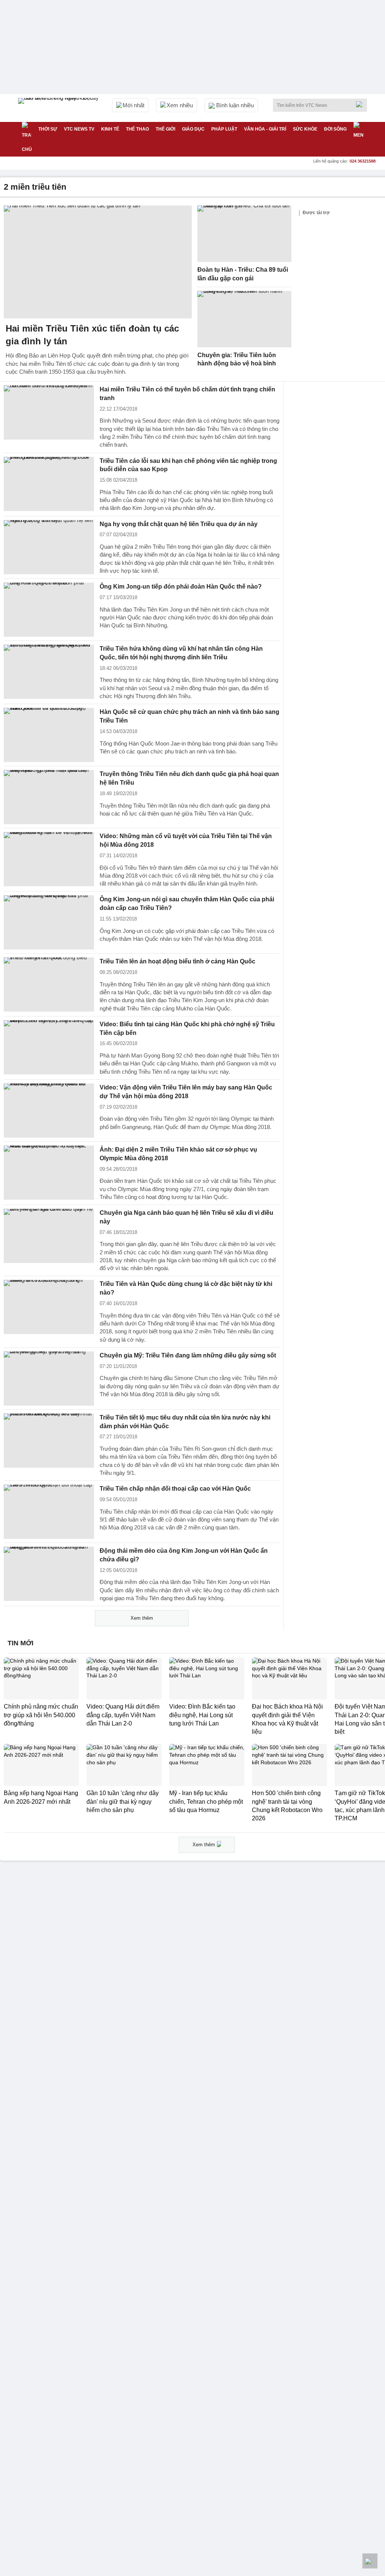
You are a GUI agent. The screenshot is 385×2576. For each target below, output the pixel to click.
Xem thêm (142, 1618)
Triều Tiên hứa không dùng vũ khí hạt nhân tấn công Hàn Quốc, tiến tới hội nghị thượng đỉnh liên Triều (181, 653)
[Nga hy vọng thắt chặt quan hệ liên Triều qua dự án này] (49, 547)
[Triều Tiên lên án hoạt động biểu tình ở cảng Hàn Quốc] (49, 984)
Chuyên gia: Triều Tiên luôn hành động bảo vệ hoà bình (237, 359)
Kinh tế (110, 129)
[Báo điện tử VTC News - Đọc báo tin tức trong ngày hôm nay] (59, 108)
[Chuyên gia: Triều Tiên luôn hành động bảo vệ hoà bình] (244, 319)
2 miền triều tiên (35, 187)
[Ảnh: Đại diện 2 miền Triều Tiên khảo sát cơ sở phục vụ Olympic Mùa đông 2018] (49, 1173)
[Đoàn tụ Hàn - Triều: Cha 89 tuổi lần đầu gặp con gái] (244, 234)
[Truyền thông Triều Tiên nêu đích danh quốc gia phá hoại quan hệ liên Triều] (49, 797)
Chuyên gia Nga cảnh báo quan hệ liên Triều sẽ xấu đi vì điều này (186, 1217)
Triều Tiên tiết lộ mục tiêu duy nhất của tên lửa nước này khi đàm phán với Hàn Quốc (185, 1422)
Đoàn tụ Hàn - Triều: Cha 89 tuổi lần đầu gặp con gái (243, 274)
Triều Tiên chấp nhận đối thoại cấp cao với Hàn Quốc (175, 1489)
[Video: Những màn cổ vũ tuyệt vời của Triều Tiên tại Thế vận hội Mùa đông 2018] (49, 859)
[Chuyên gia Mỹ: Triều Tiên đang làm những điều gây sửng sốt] (49, 1379)
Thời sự (48, 129)
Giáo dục (193, 129)
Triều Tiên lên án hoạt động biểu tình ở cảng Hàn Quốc (177, 961)
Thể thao (137, 129)
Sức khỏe (305, 129)
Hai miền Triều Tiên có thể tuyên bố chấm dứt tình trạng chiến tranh (187, 394)
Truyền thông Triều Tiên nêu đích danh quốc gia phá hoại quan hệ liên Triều (189, 778)
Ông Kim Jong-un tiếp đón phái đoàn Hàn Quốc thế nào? (181, 587)
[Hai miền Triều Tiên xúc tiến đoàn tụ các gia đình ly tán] (98, 262)
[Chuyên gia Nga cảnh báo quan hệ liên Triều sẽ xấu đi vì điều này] (49, 1236)
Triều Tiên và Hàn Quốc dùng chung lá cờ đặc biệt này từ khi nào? (186, 1288)
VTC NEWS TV (79, 129)
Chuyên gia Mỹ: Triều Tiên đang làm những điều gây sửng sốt (188, 1355)
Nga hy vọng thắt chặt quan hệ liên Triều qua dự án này (179, 524)
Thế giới (165, 129)
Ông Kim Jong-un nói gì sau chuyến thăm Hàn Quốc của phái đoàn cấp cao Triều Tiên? (187, 904)
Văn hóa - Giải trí (265, 129)
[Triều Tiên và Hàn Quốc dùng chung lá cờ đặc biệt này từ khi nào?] (49, 1307)
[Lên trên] (370, 2561)
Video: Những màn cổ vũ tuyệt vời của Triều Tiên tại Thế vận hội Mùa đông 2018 (186, 840)
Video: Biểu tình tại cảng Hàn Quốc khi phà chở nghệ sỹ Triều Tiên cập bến (187, 1029)
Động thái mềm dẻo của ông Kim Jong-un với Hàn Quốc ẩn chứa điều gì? (184, 1555)
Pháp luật (224, 129)
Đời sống (335, 129)
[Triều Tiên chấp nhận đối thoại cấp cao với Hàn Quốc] (49, 1512)
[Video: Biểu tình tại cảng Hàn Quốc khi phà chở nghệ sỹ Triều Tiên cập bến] (49, 1047)
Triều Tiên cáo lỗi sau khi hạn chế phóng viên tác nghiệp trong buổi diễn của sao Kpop (188, 465)
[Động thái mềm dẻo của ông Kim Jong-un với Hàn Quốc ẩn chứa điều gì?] (49, 1574)
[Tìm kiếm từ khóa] (361, 104)
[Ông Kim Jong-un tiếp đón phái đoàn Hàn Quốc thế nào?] (49, 610)
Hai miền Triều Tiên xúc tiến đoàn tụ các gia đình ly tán (92, 335)
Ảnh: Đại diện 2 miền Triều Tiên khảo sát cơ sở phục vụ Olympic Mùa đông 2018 (178, 1154)
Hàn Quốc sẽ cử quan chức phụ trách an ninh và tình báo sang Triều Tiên (189, 716)
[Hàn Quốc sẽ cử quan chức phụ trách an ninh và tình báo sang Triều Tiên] (49, 735)
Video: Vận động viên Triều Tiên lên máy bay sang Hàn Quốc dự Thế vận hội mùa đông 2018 (186, 1092)
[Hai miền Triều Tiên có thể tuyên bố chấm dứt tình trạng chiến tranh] (49, 412)
